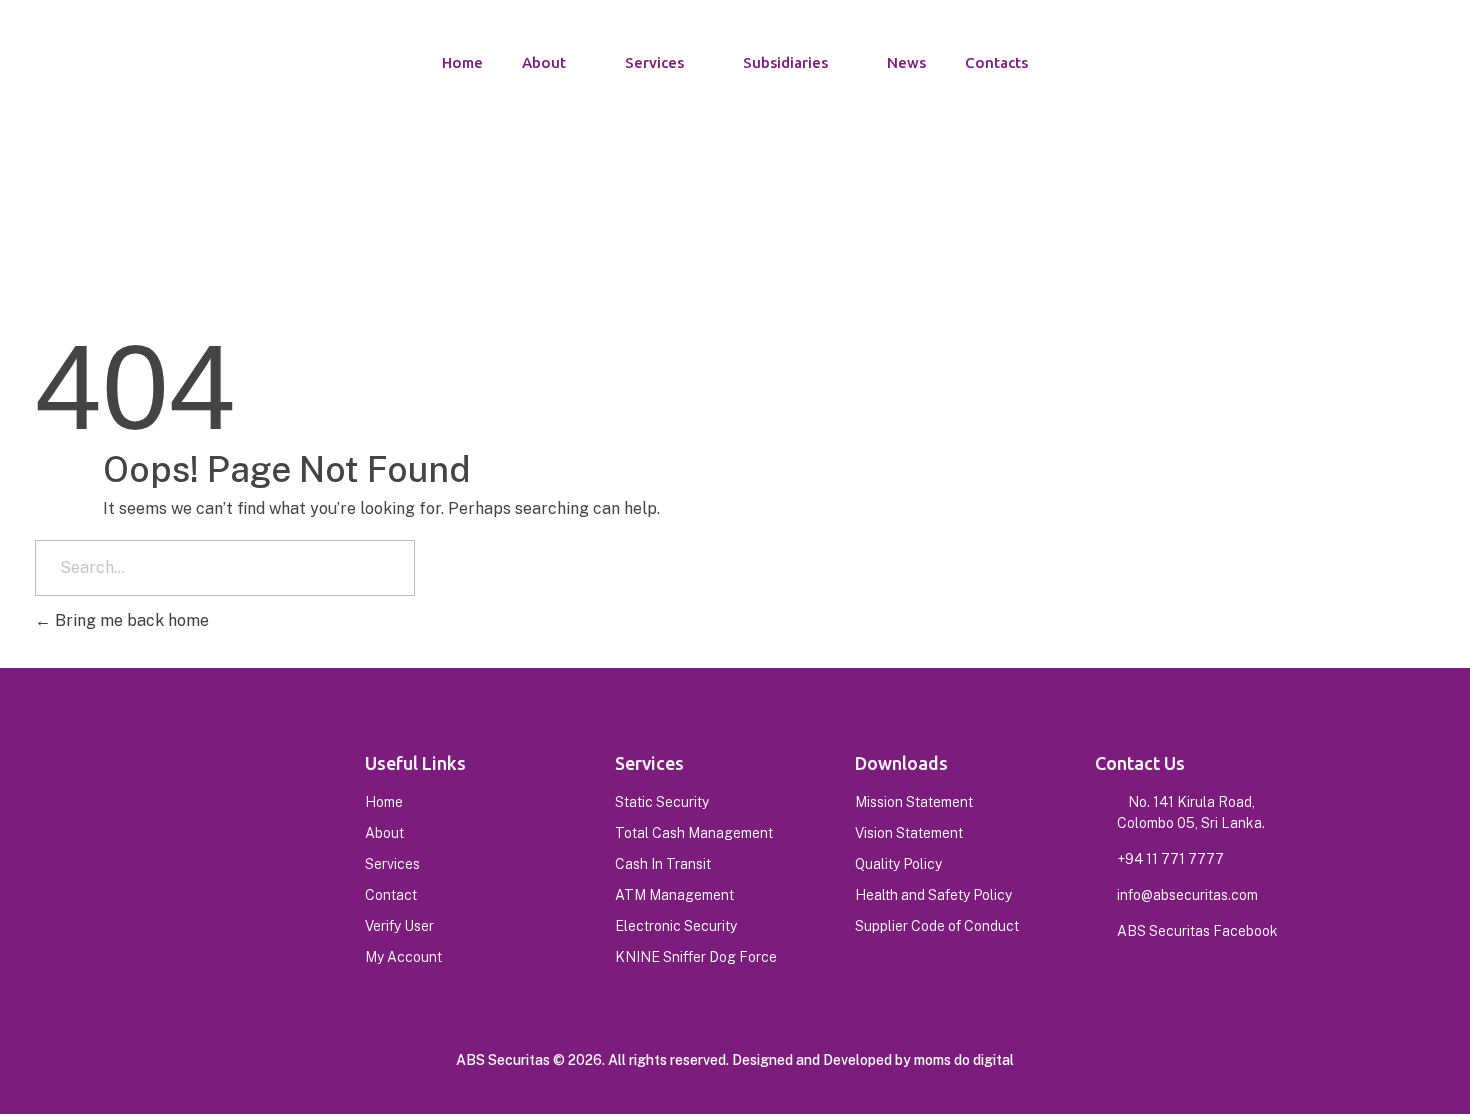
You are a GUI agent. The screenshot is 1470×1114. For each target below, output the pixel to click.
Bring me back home (130, 620)
